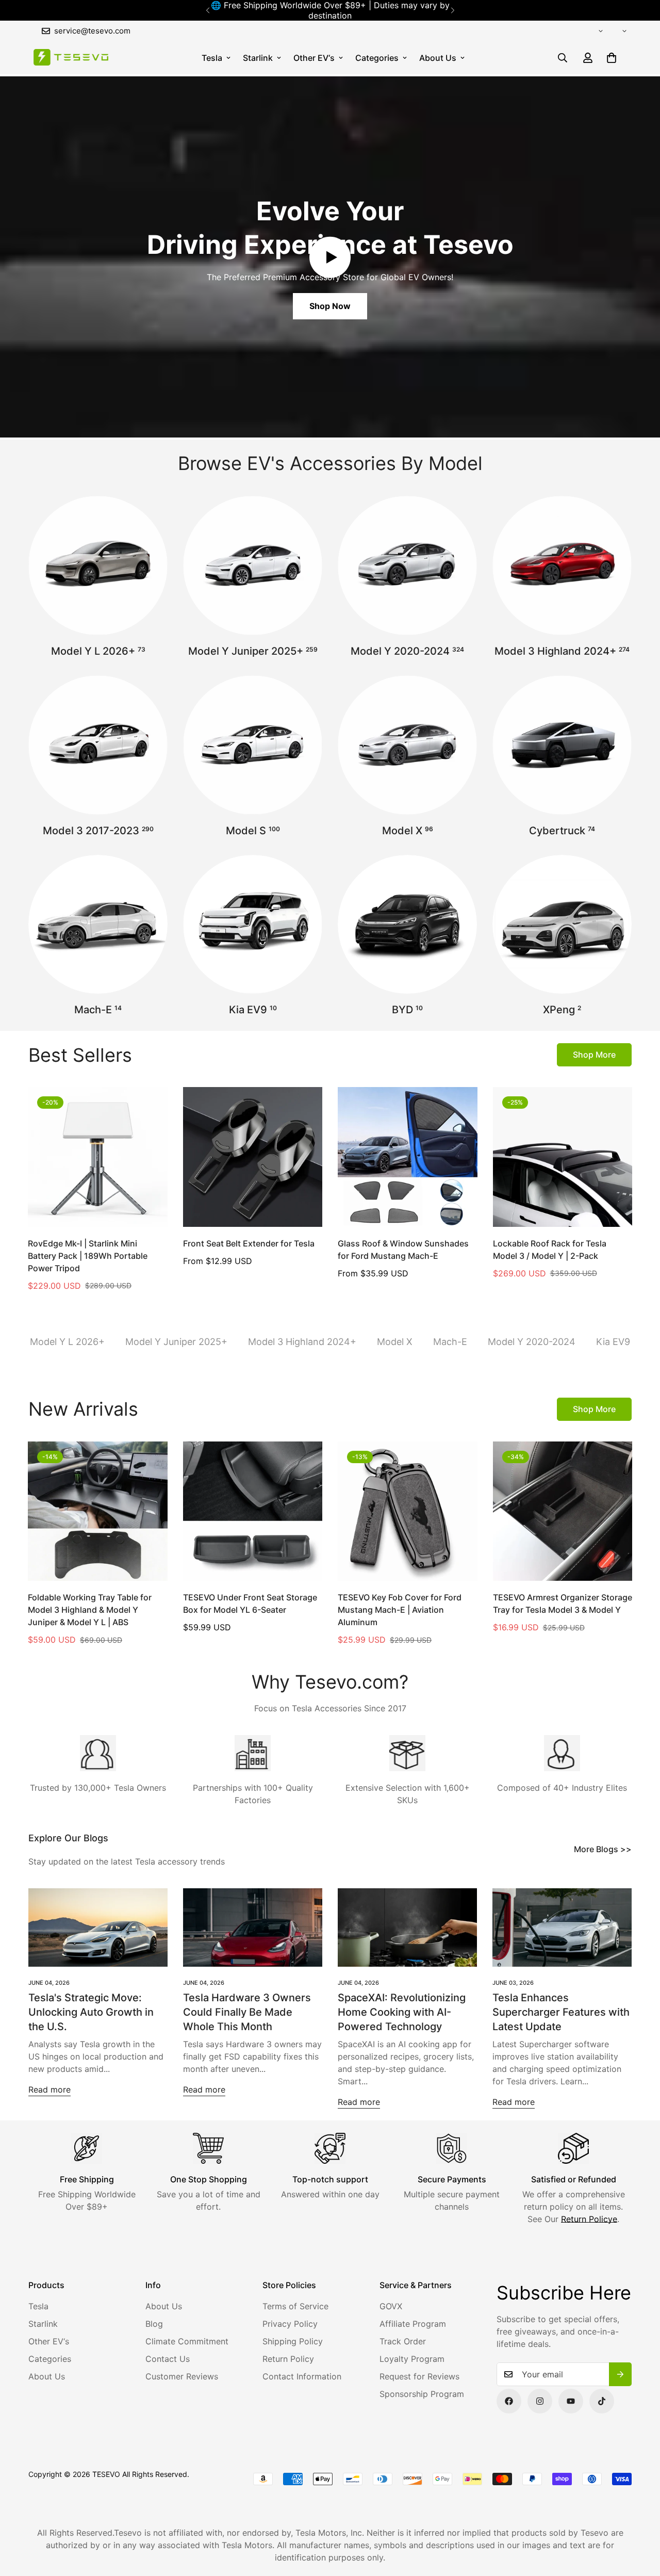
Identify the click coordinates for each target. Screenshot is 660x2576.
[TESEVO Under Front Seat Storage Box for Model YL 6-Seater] (253, 1511)
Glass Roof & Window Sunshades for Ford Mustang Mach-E (403, 1250)
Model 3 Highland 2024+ (562, 651)
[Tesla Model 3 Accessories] (98, 745)
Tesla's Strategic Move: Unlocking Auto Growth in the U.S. (91, 2012)
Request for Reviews (419, 2376)
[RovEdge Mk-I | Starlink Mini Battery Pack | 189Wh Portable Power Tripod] (98, 1157)
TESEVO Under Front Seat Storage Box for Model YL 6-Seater (250, 1603)
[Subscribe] (620, 2374)
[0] (612, 58)
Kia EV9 (253, 1010)
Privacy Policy (290, 2324)
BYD (407, 1010)
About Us (438, 58)
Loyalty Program (412, 2359)
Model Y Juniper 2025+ (253, 651)
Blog (154, 2324)
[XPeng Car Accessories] (562, 925)
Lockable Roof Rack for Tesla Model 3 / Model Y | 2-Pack (550, 1250)
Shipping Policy (293, 2341)
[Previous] (208, 10)
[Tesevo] (71, 58)
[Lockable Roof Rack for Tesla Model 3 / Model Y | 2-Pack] (563, 1157)
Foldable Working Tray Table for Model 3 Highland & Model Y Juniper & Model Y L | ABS (90, 1610)
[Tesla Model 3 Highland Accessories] (562, 565)
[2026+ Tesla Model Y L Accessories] (98, 565)
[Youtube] (571, 2401)
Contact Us (168, 2359)
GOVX (391, 2306)
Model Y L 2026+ (98, 651)
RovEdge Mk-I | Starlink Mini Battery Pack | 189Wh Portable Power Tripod (88, 1256)
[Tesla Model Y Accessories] (407, 565)
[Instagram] (540, 2401)
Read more (49, 2089)
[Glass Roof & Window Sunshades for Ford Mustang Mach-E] (408, 1157)
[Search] (563, 58)
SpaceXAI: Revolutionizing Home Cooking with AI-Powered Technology (402, 2012)
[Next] (452, 10)
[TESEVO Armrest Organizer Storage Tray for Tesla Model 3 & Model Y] (563, 1511)
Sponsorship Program (422, 2394)
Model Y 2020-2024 (407, 651)
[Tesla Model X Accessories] (407, 745)
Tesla (212, 58)
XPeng (562, 1010)
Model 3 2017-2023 (98, 831)
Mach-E (98, 1010)
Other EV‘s (314, 58)
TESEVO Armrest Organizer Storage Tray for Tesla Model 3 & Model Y (563, 1603)
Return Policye (589, 2219)
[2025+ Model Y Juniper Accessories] (253, 565)
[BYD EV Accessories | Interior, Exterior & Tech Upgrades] (407, 925)
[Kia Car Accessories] (253, 925)
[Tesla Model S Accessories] (253, 745)
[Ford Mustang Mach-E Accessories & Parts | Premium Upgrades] (98, 925)
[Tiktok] (602, 2401)
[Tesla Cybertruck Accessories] (562, 745)
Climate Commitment (187, 2341)
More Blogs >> (603, 1849)
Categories (377, 58)
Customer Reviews (182, 2376)
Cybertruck (562, 831)
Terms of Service (295, 2306)
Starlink (258, 58)
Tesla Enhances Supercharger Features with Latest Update (561, 2012)
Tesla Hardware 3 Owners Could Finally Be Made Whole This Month (247, 2012)
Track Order (403, 2341)
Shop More (594, 1055)
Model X (408, 831)
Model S (253, 831)
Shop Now (330, 306)
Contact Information (302, 2376)
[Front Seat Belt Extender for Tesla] (253, 1157)
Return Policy (288, 2359)
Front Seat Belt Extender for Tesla (249, 1243)
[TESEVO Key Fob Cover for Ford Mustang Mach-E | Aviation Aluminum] (408, 1511)
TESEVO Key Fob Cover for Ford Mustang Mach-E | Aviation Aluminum (400, 1610)
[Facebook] (509, 2401)
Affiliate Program (413, 2324)
